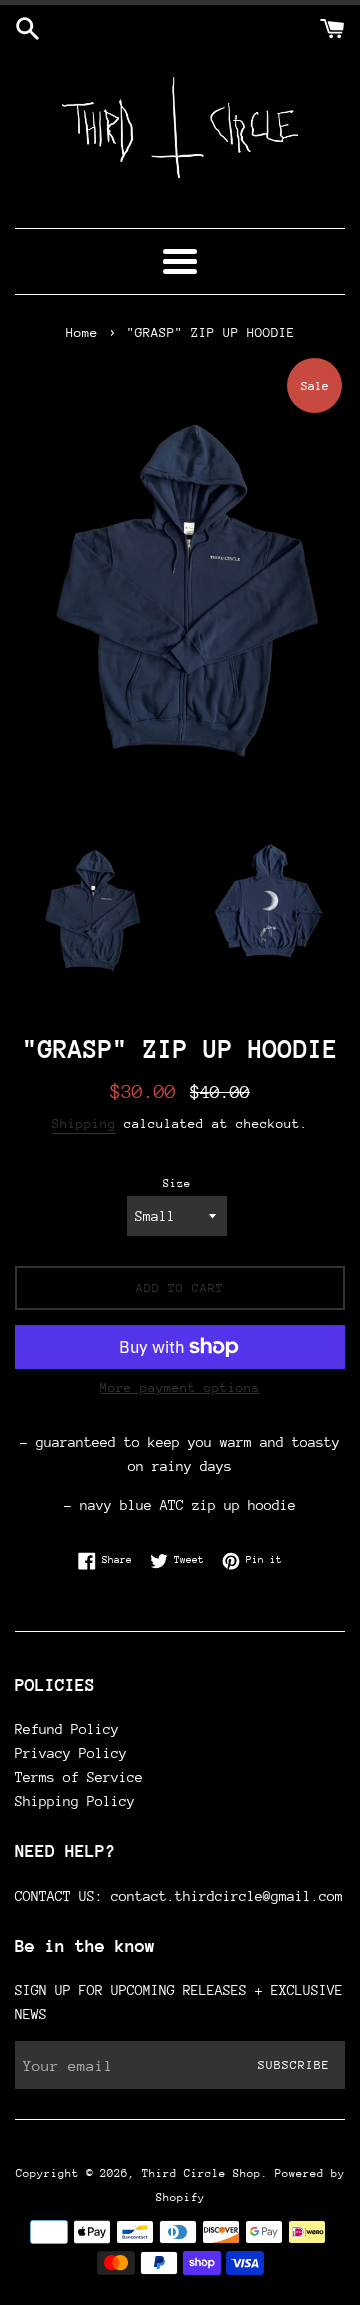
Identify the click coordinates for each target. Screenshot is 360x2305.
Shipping (84, 1123)
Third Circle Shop (201, 2173)
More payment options (180, 1387)
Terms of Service (79, 1777)
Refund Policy (67, 1729)
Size (177, 1183)
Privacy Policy (71, 1753)
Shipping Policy (75, 1801)
